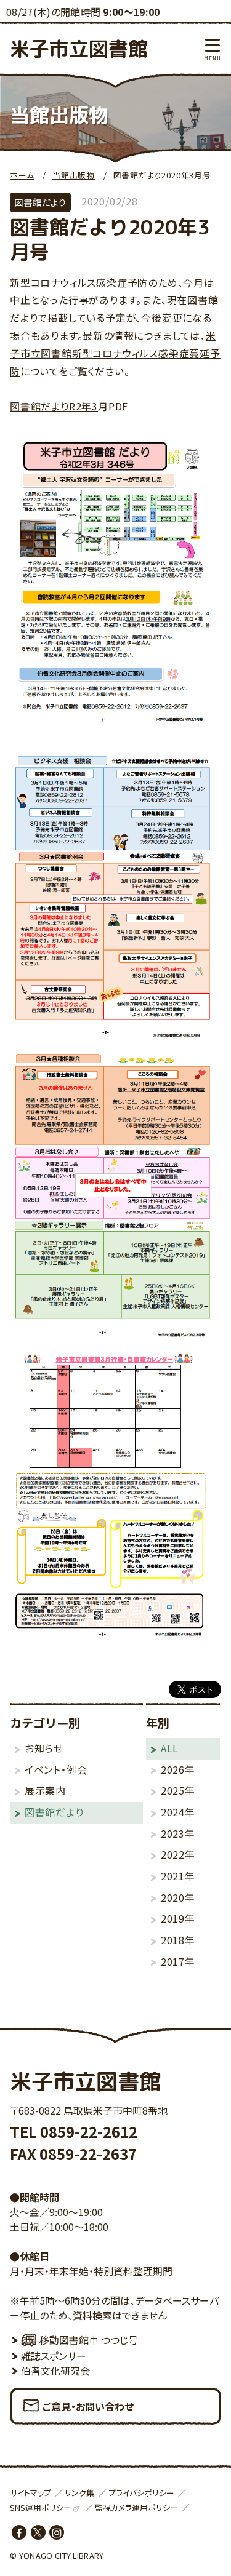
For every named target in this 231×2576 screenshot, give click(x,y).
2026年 (178, 1769)
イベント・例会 (56, 1769)
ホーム (22, 175)
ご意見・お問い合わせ (88, 2406)
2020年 (178, 1897)
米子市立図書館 (79, 49)
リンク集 (79, 2493)
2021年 (178, 1876)
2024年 (178, 1812)
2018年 (178, 1940)
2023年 (178, 1833)
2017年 (178, 1961)
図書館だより (54, 1812)
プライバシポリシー (141, 2493)
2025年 (178, 1790)
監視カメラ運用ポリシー (136, 2507)
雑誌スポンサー (54, 2356)
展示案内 (45, 1790)
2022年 (178, 1854)
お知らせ (44, 1748)
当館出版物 (74, 175)
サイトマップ (30, 2493)
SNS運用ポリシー (41, 2507)
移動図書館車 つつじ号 (89, 2340)
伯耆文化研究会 (55, 2371)
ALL (170, 1748)
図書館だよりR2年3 (54, 406)
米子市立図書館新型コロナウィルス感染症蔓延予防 (115, 353)
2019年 (178, 1918)
